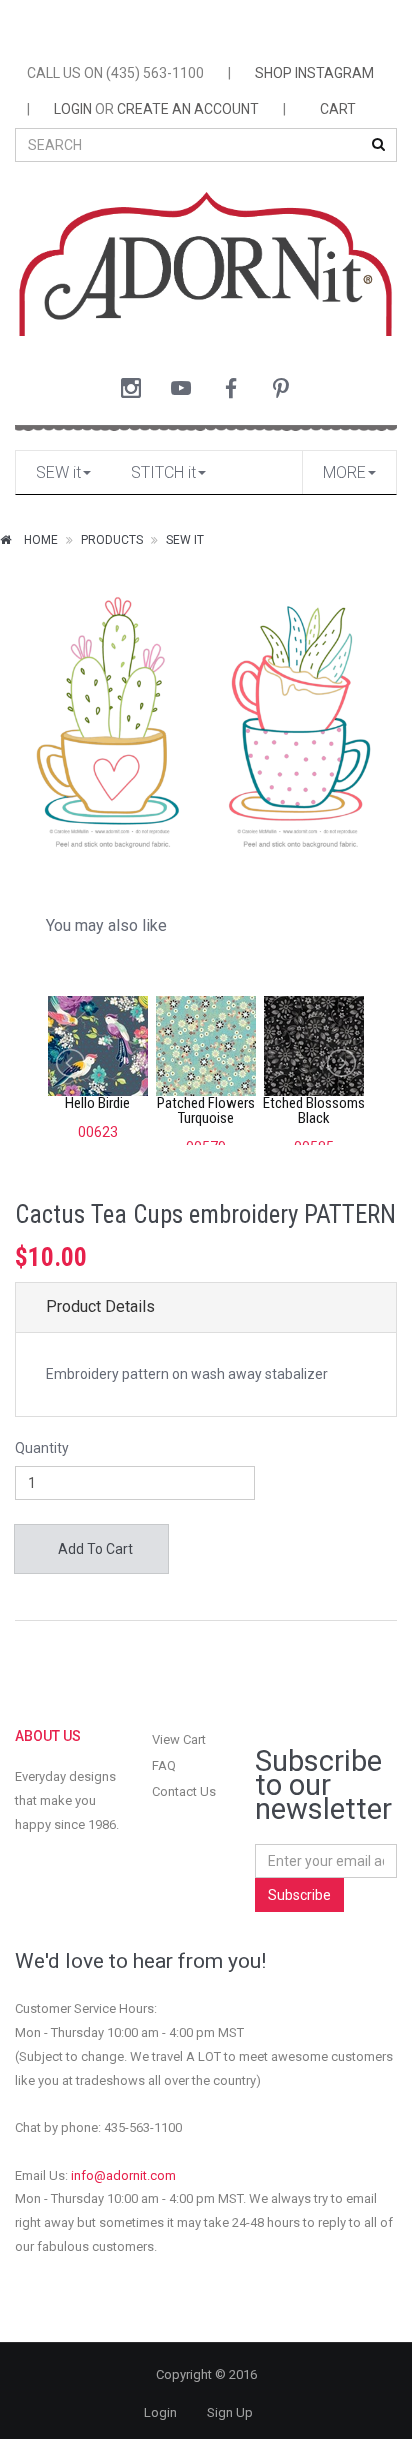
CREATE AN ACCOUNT (188, 109)
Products (112, 540)
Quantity (42, 1448)
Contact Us (184, 1791)
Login (160, 2412)
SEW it (58, 472)
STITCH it (163, 472)
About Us (48, 1736)
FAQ (164, 1765)
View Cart (179, 1739)
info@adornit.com (123, 2175)
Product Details (100, 1306)
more (344, 472)
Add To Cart (94, 1549)
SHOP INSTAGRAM (314, 73)
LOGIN (73, 109)
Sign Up (230, 2412)
